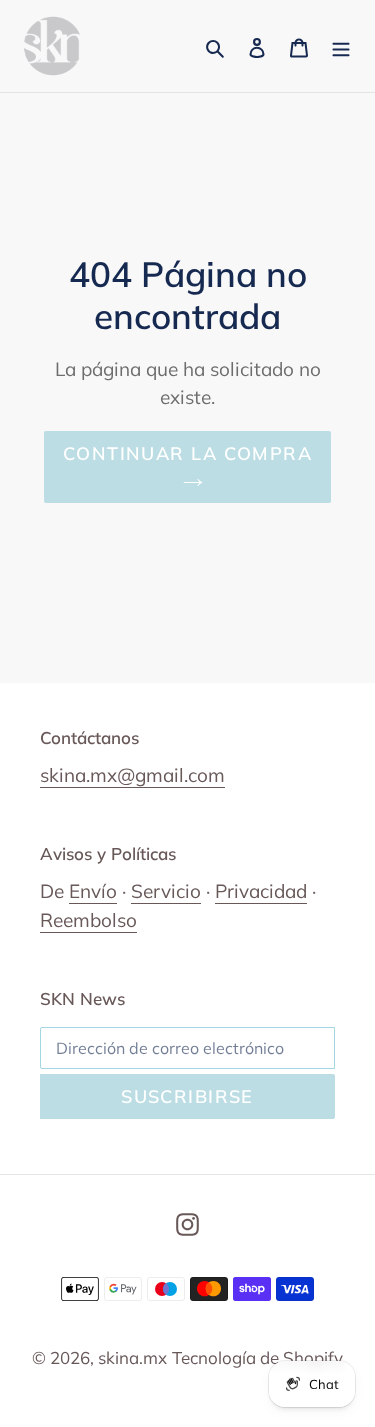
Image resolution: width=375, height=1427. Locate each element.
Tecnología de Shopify (257, 1357)
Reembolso (88, 920)
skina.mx (132, 1357)
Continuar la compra (187, 453)
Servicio (166, 891)
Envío (93, 891)
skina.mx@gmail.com (132, 775)
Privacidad (261, 891)
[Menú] (341, 46)
